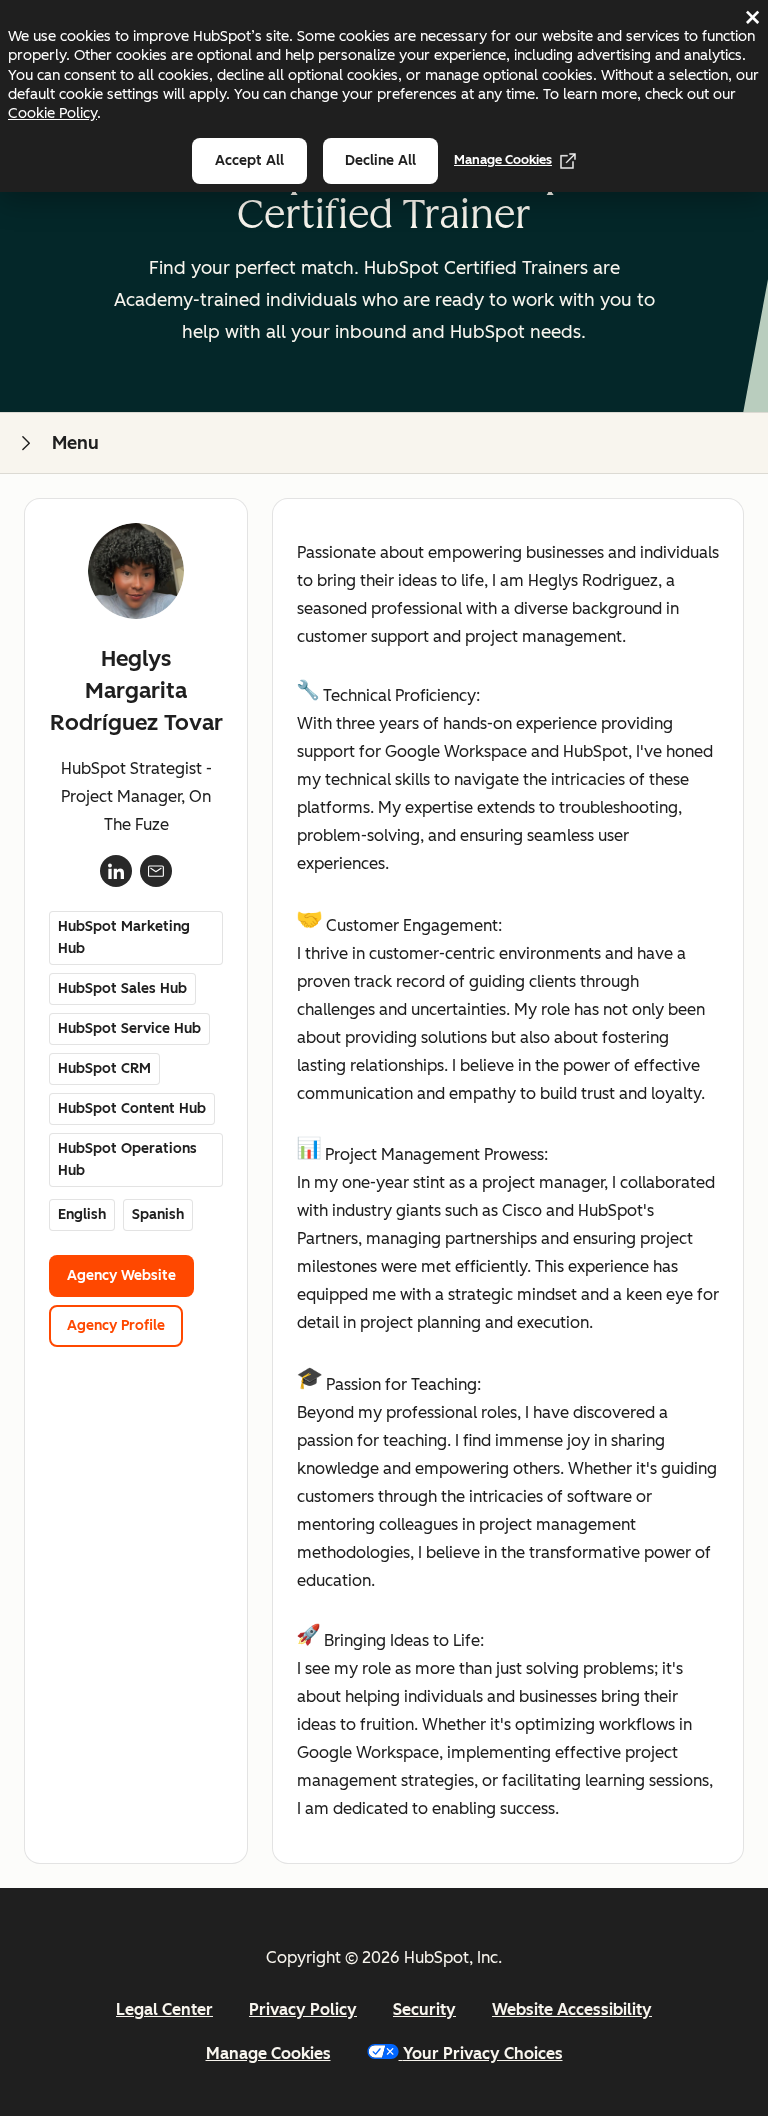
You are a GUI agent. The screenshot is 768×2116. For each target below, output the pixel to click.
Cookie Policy (52, 113)
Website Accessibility (572, 2009)
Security (424, 2009)
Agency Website (121, 1275)
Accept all (249, 160)
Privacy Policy (303, 2009)
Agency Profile (116, 1325)
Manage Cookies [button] (268, 2053)
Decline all (380, 160)
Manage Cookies (503, 159)
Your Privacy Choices (483, 2053)
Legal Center (164, 2009)
